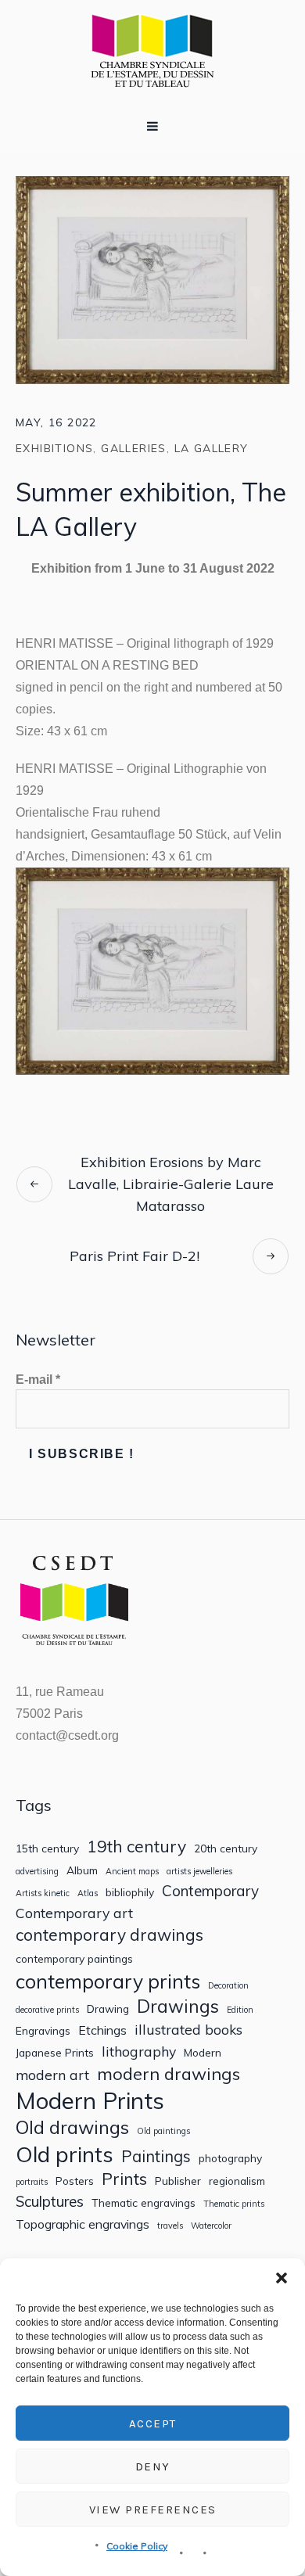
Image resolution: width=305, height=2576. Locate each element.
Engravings (43, 2031)
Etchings (102, 2030)
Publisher (178, 2181)
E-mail (38, 1380)
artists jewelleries (199, 1872)
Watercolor (211, 2226)
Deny (153, 2466)
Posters (75, 2181)
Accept (153, 2423)
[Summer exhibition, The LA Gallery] (152, 278)
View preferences (153, 2510)
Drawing (108, 2009)
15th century (47, 1848)
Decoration (228, 1986)
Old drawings (72, 2127)
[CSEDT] (152, 50)
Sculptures (50, 2202)
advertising (37, 1872)
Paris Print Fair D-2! (135, 1256)
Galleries (134, 448)
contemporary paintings (74, 1959)
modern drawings (169, 2074)
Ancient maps (132, 1872)
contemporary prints (108, 1981)
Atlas (88, 1893)
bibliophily (130, 1892)
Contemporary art (74, 1913)
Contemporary (210, 1891)
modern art (52, 2075)
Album (82, 1870)
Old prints (65, 2154)
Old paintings (163, 2131)
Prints (124, 2179)
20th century (226, 1848)
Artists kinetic (43, 1893)
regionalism (237, 2181)
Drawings (178, 2006)
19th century (136, 1847)
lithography (139, 2051)
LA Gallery (212, 448)
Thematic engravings (144, 2203)
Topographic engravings (83, 2224)
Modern (203, 2053)
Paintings (156, 2157)
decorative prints (47, 2010)
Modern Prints (90, 2101)
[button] (282, 2278)
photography (230, 2158)
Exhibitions (54, 448)
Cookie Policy (137, 2546)
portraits (32, 2182)
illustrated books (188, 2030)
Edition (240, 2010)
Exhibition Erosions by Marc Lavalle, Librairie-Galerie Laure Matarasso (171, 1184)
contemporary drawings (109, 1935)
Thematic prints (234, 2204)
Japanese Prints (55, 2053)
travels (170, 2226)
